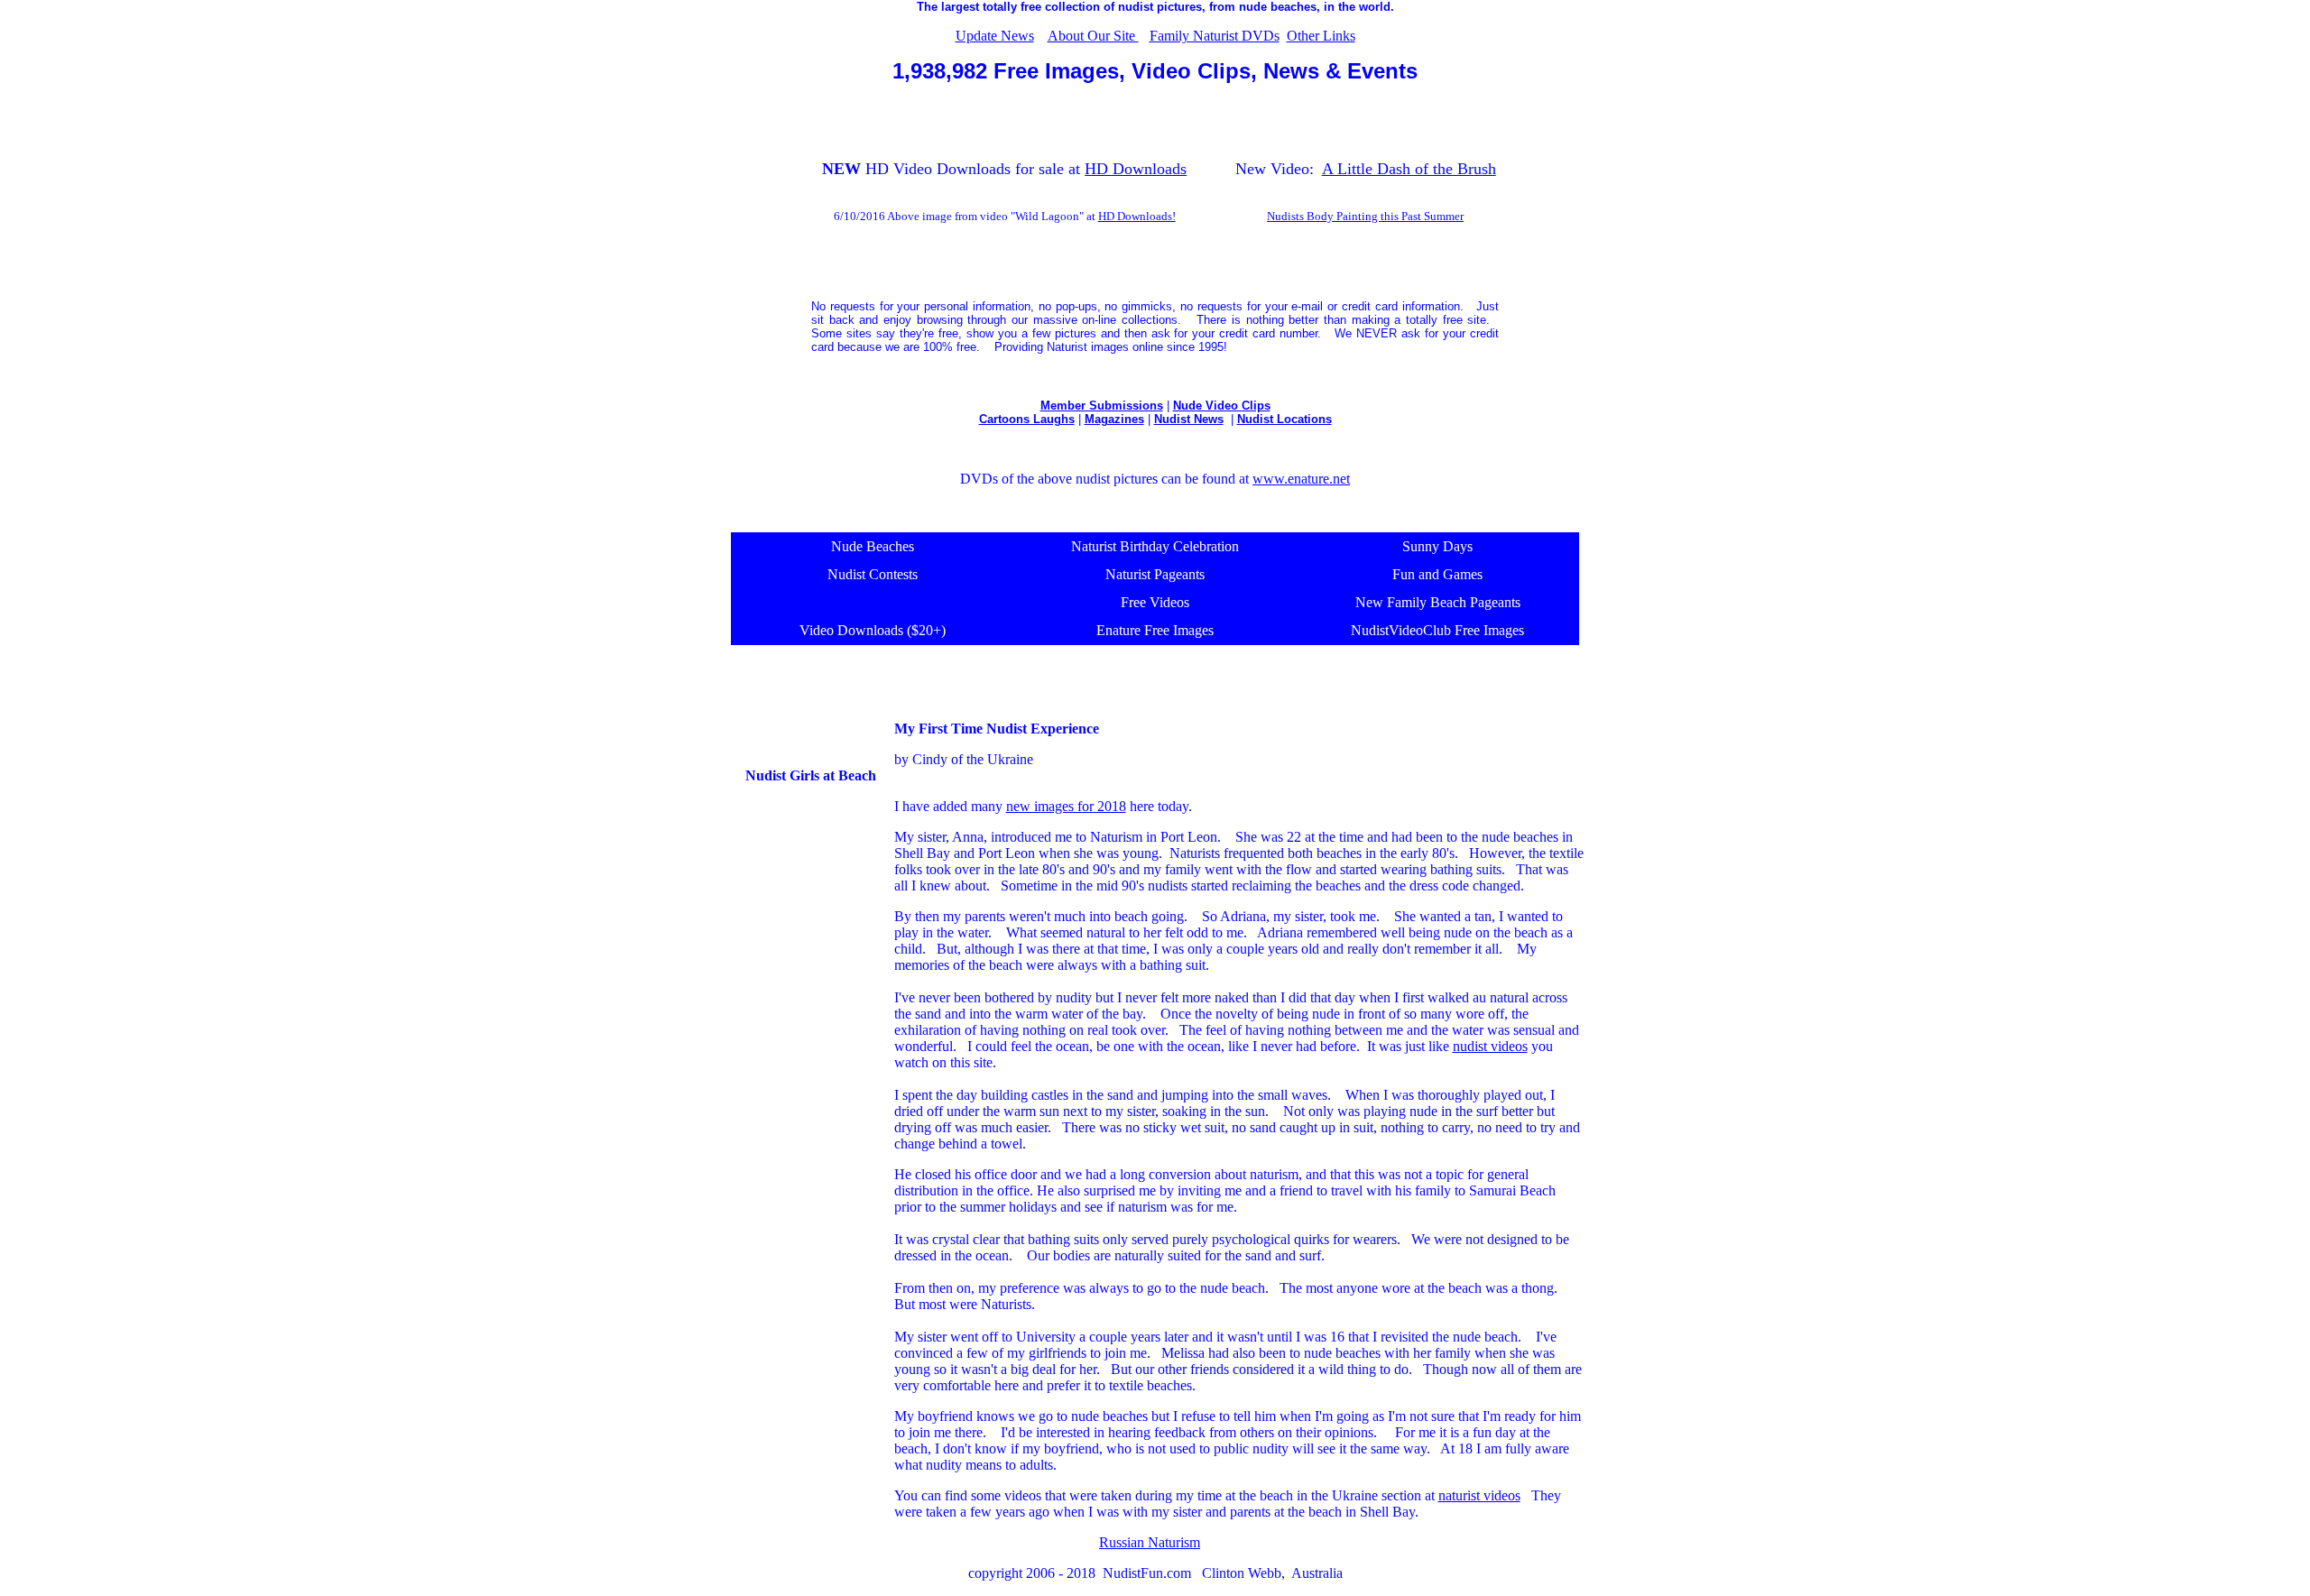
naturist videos (1479, 1495)
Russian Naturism (1150, 1542)
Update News (995, 36)
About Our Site (1093, 36)
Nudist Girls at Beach (811, 775)
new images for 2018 (1066, 806)
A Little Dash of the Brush (1409, 169)
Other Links (1321, 36)
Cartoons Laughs (1027, 419)
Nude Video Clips (1222, 406)
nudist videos (1490, 1046)
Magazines (1114, 419)
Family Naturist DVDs (1215, 36)
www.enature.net (1301, 479)
